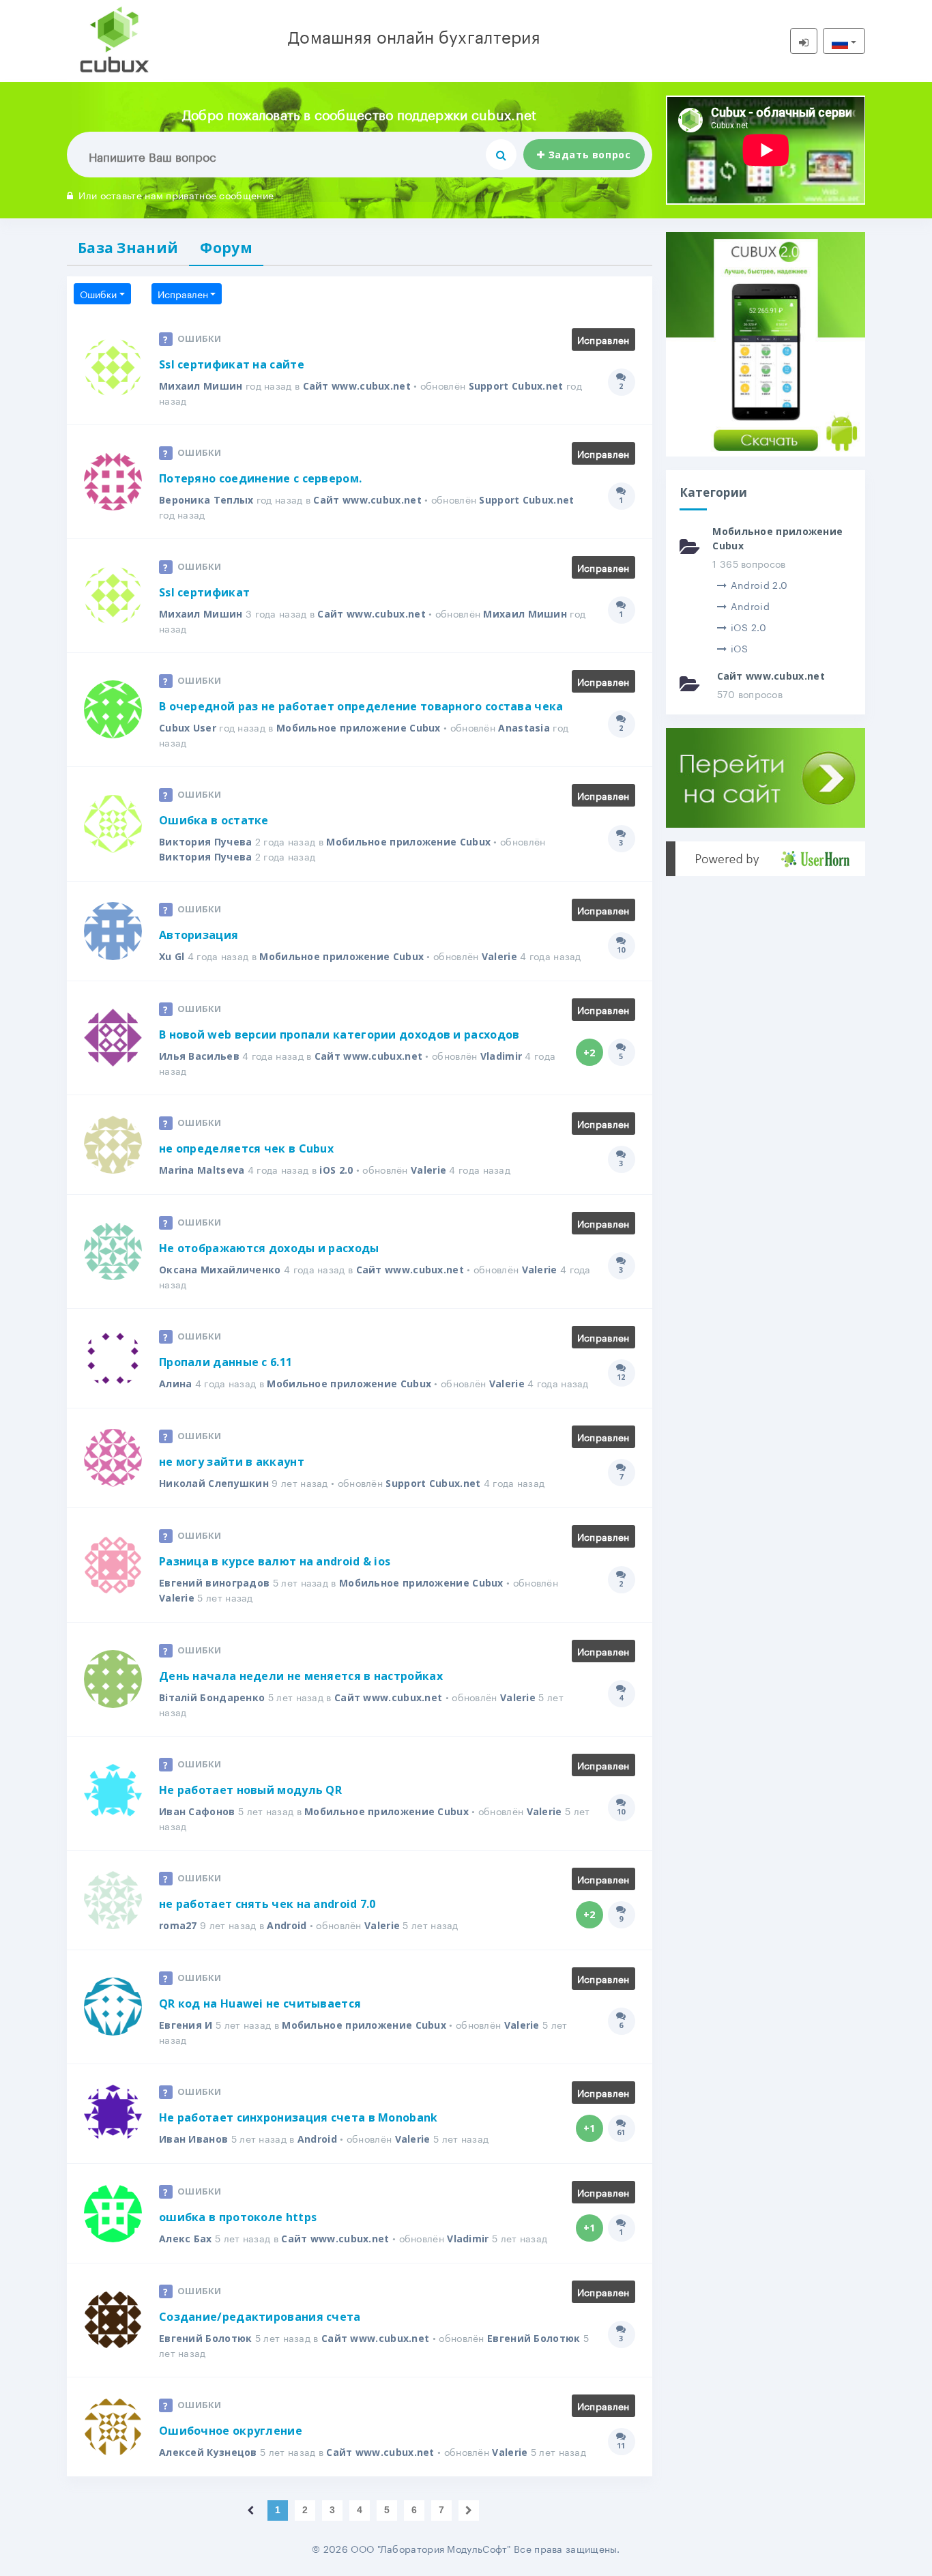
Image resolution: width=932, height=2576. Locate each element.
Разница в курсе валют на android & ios (275, 1561)
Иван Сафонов (197, 1811)
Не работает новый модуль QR (250, 1790)
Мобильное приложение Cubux (359, 728)
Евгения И (186, 2025)
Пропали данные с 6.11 (225, 1362)
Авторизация (199, 935)
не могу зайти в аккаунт (232, 1462)
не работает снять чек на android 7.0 (267, 1904)
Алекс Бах (186, 2239)
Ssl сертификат (204, 592)
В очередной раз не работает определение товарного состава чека (361, 706)
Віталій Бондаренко (212, 1697)
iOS (740, 648)
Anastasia (524, 728)
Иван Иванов (193, 2139)
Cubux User (188, 728)
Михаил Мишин (201, 386)
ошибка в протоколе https (238, 2217)
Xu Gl (172, 956)
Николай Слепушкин (214, 1483)
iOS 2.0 (336, 1170)
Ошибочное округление (231, 2431)
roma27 (178, 1925)
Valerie (499, 956)
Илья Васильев (199, 1056)
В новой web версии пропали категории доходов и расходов (339, 1034)
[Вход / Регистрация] (804, 41)
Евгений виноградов (214, 1583)
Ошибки (98, 293)
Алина (176, 1384)
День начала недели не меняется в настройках (301, 1676)
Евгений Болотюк (206, 2338)
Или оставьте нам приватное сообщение (176, 194)
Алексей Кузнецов (208, 2452)
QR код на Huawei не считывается (260, 2003)
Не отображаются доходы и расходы (269, 1248)
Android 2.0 (759, 584)
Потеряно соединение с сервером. (260, 478)
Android (287, 1925)
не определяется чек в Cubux (246, 1148)
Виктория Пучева (206, 842)
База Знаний (128, 248)
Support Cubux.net (516, 386)
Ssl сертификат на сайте (232, 364)
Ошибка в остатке (214, 820)
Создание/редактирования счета (260, 2317)
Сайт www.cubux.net (357, 386)
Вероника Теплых (206, 500)
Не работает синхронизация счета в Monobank (298, 2117)
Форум (226, 248)
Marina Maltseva (202, 1170)
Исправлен (183, 293)
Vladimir (501, 1056)
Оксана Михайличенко (220, 1270)
